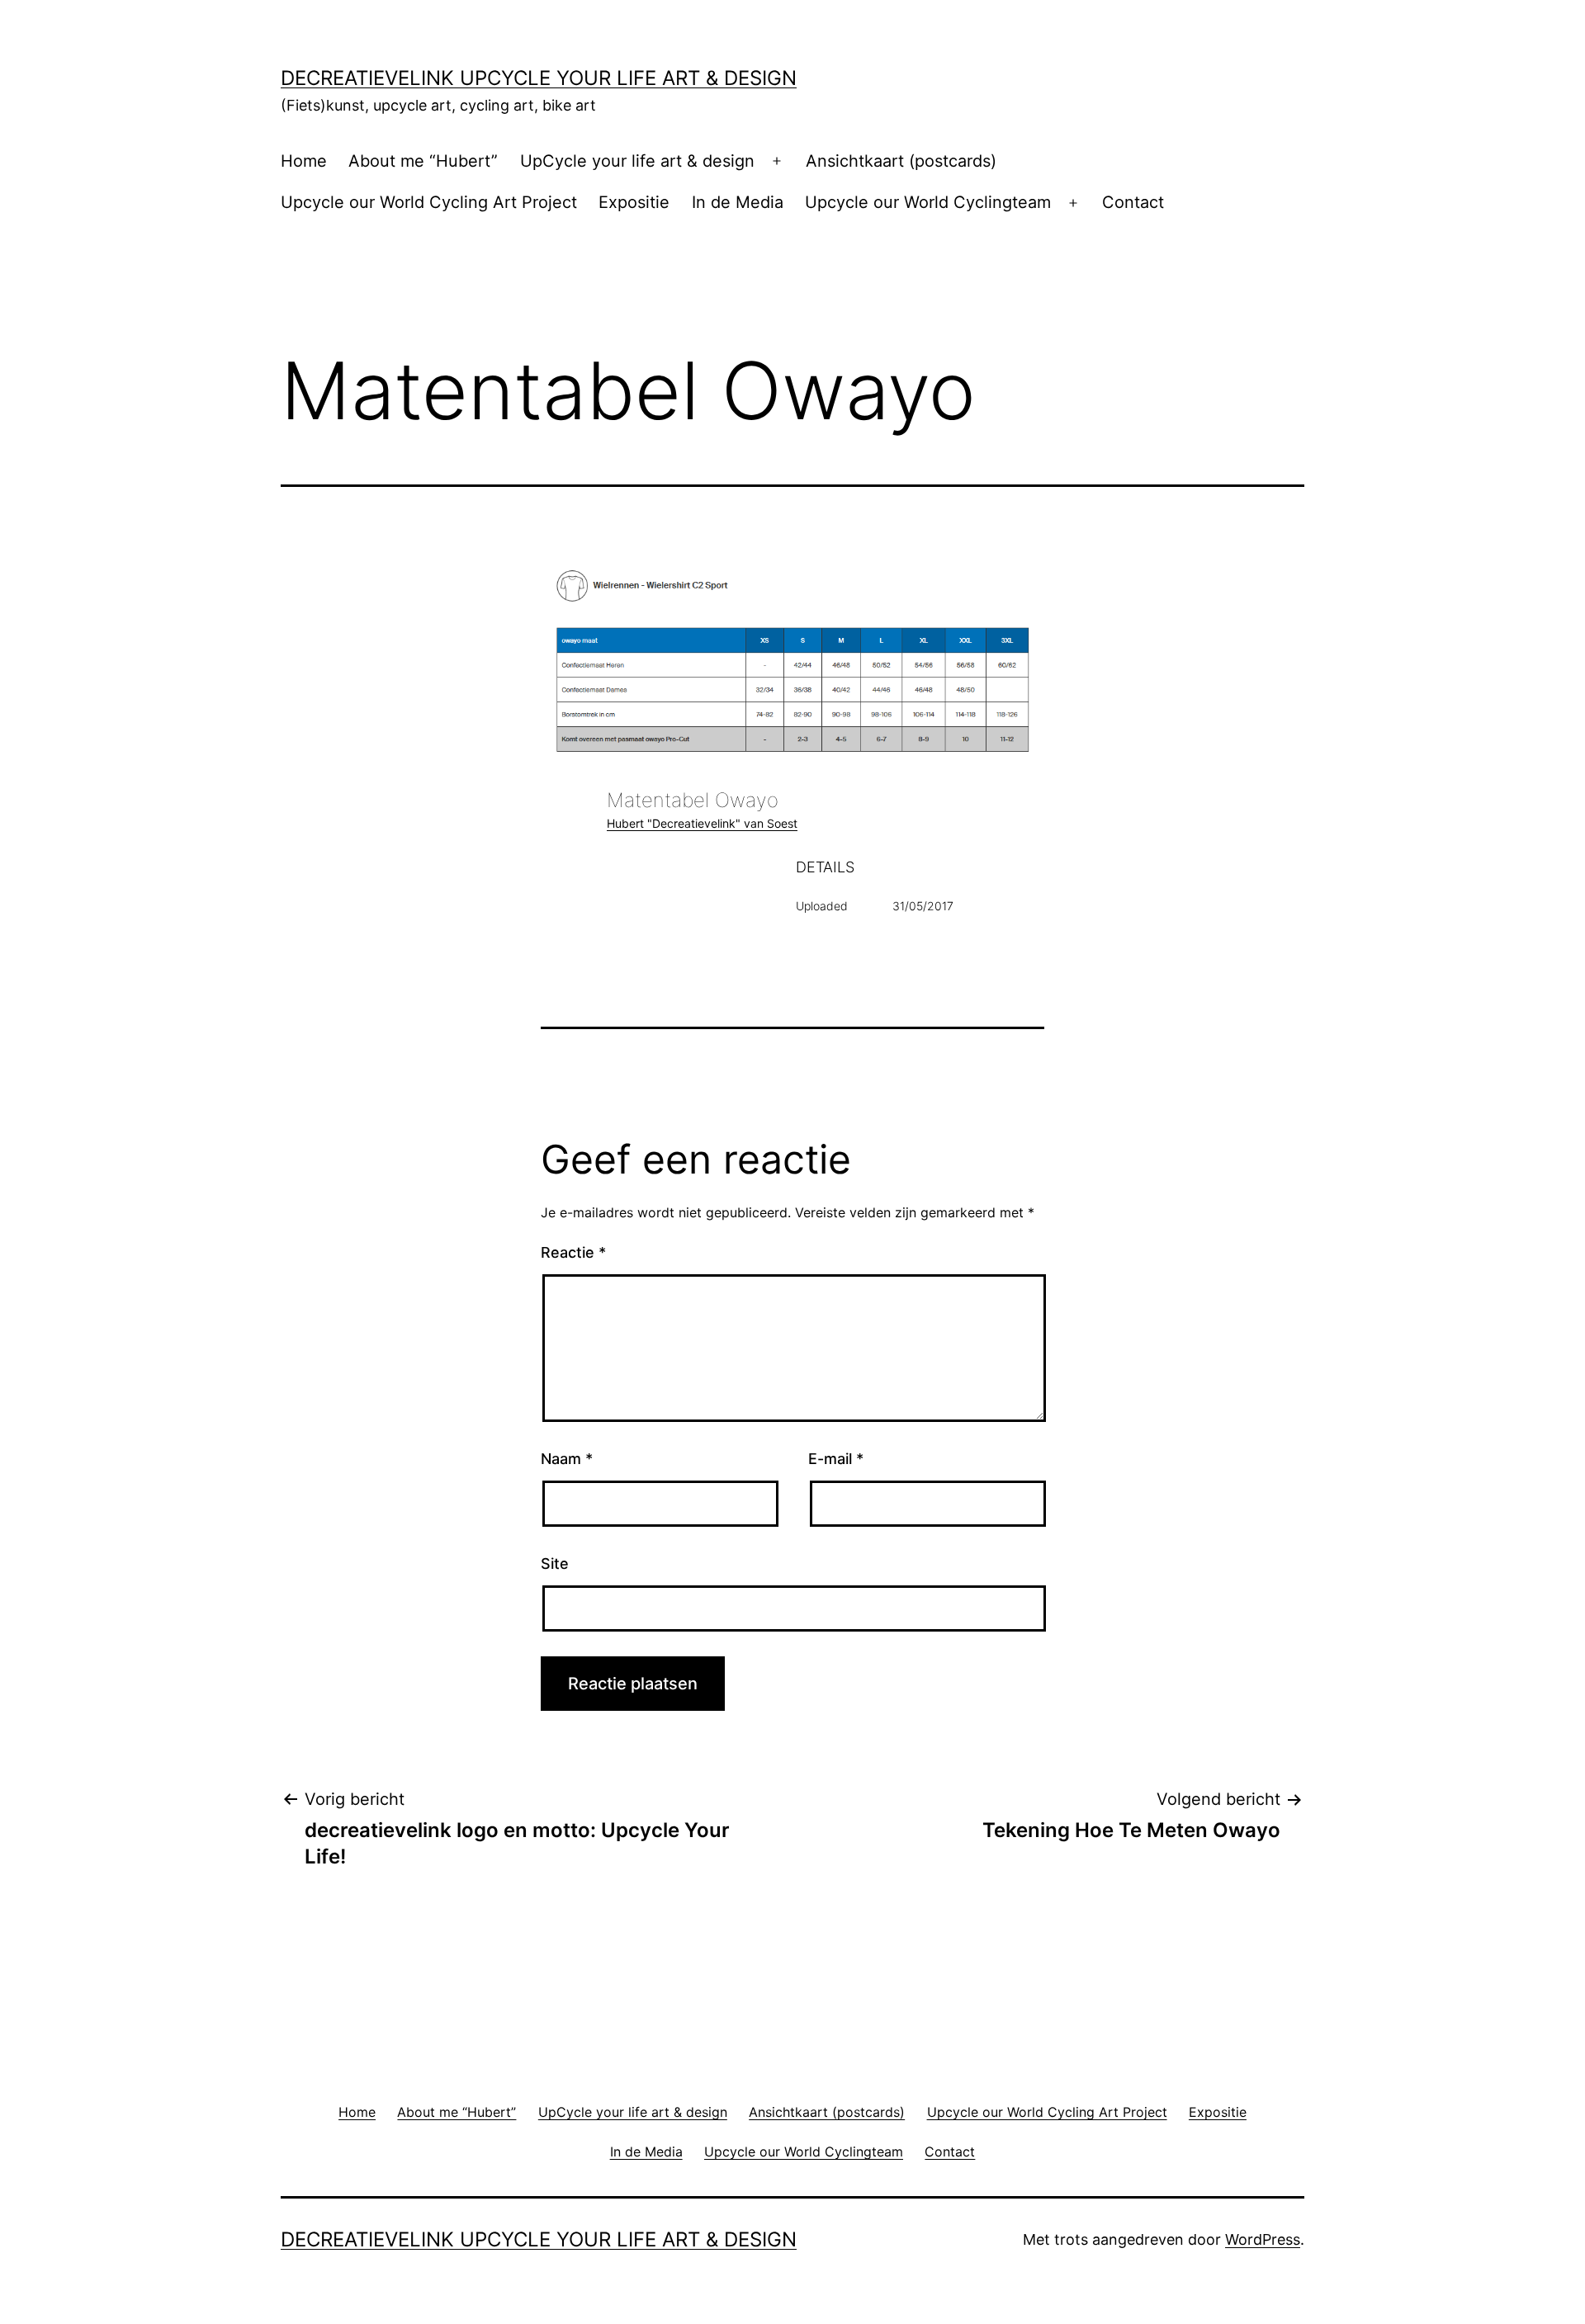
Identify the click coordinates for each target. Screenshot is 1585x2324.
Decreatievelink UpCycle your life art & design (539, 78)
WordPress (1263, 2239)
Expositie (634, 202)
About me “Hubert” (423, 161)
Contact (1133, 202)
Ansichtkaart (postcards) (901, 161)
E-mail (836, 1459)
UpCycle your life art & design (637, 161)
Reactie (573, 1252)
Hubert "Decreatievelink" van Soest (702, 823)
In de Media (738, 202)
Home (304, 161)
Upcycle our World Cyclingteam (928, 202)
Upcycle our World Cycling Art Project (429, 202)
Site (555, 1564)
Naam (567, 1459)
